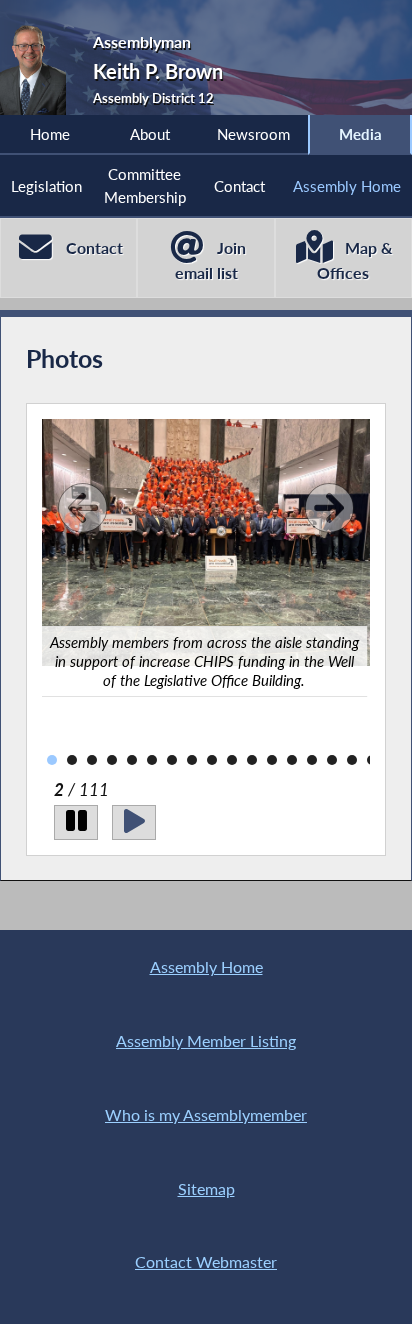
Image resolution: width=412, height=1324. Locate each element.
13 (272, 760)
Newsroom (253, 134)
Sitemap (206, 1188)
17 (352, 760)
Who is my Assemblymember (206, 1114)
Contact (239, 186)
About (150, 134)
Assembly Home (347, 186)
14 (292, 760)
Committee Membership (145, 185)
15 (312, 760)
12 (252, 760)
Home (50, 134)
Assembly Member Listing (206, 1040)
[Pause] (76, 822)
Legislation (46, 186)
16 (332, 760)
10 (212, 760)
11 (232, 760)
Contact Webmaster (206, 1261)
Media (360, 134)
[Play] (134, 822)
